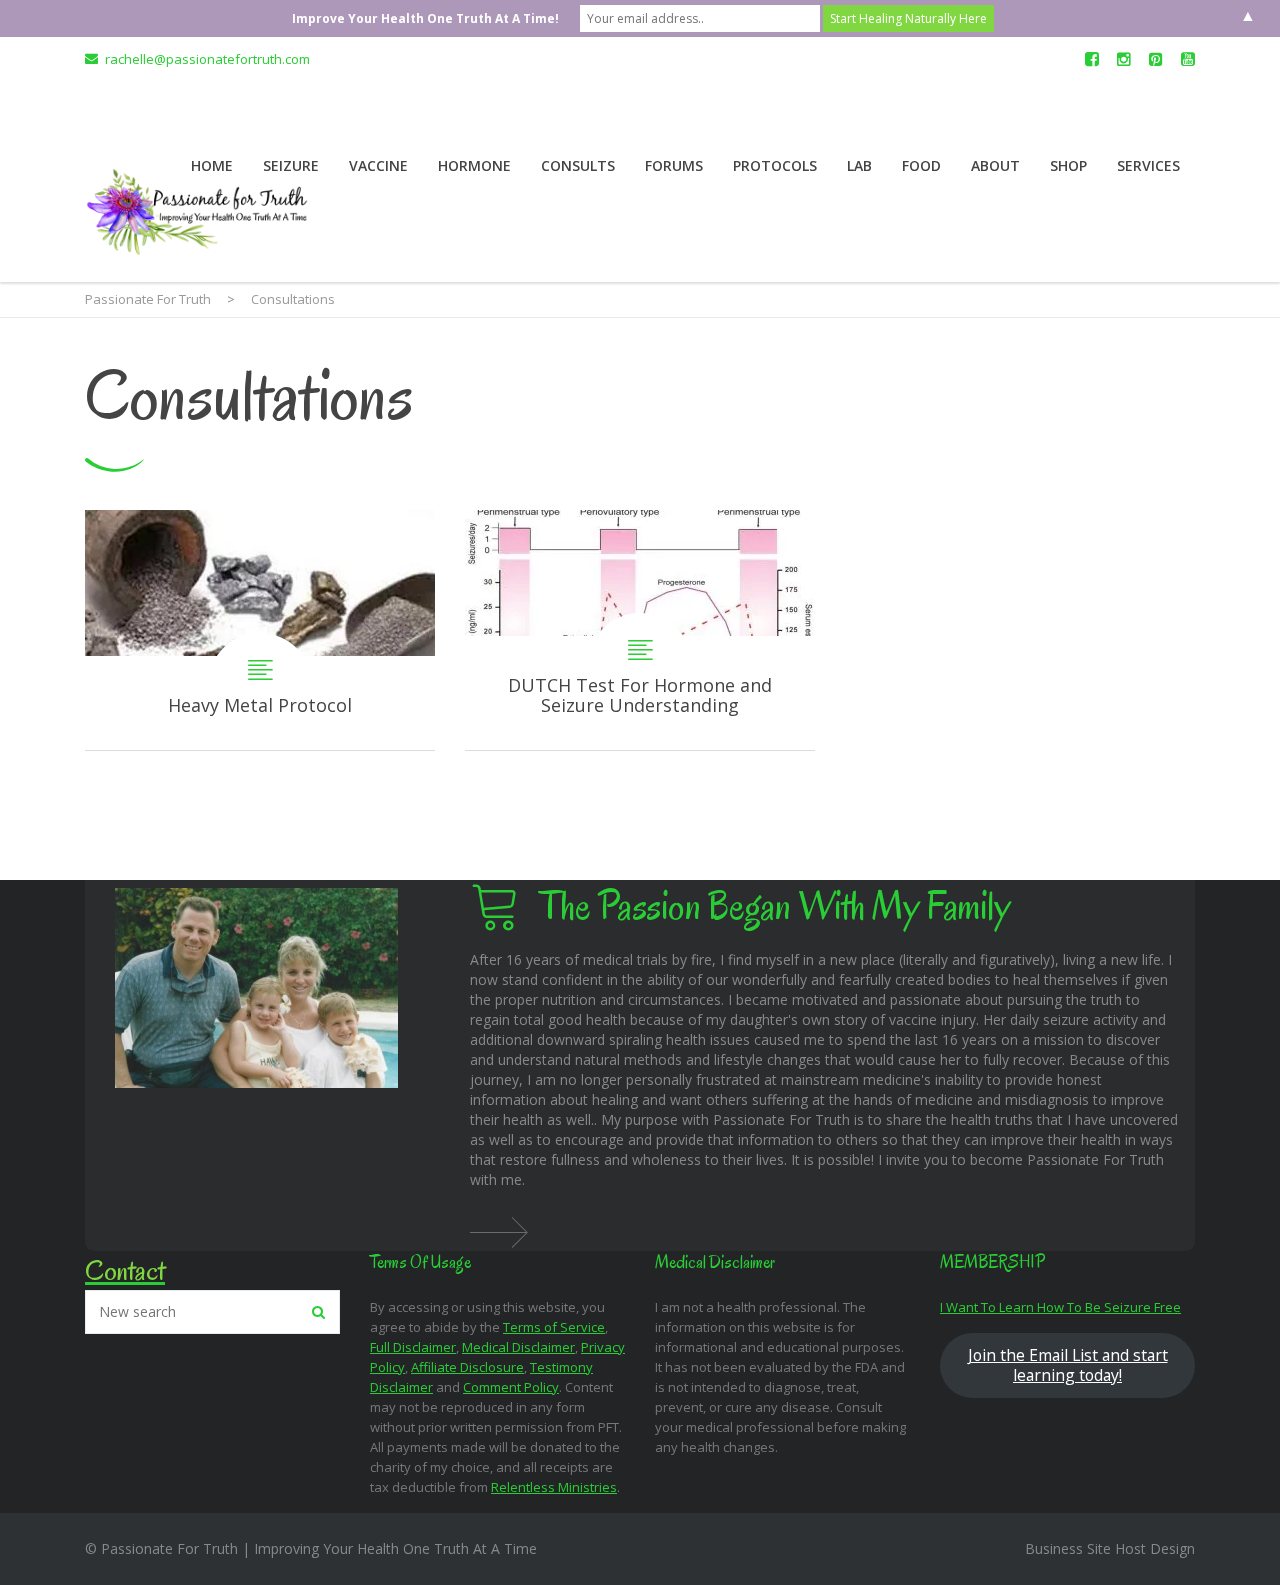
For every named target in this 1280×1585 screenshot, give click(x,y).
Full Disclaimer (413, 1347)
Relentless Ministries (554, 1487)
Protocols (775, 165)
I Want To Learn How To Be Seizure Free (1060, 1307)
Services (1148, 165)
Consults (578, 165)
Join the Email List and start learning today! (1068, 1365)
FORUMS (674, 165)
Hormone (474, 165)
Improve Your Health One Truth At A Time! (425, 18)
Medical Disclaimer (518, 1347)
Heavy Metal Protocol (260, 630)
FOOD (921, 165)
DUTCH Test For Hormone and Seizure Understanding (640, 630)
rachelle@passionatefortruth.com (207, 59)
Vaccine (378, 165)
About (995, 165)
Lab (859, 165)
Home (212, 165)
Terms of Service (554, 1327)
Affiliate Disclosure (467, 1367)
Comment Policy (511, 1387)
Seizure (291, 165)
